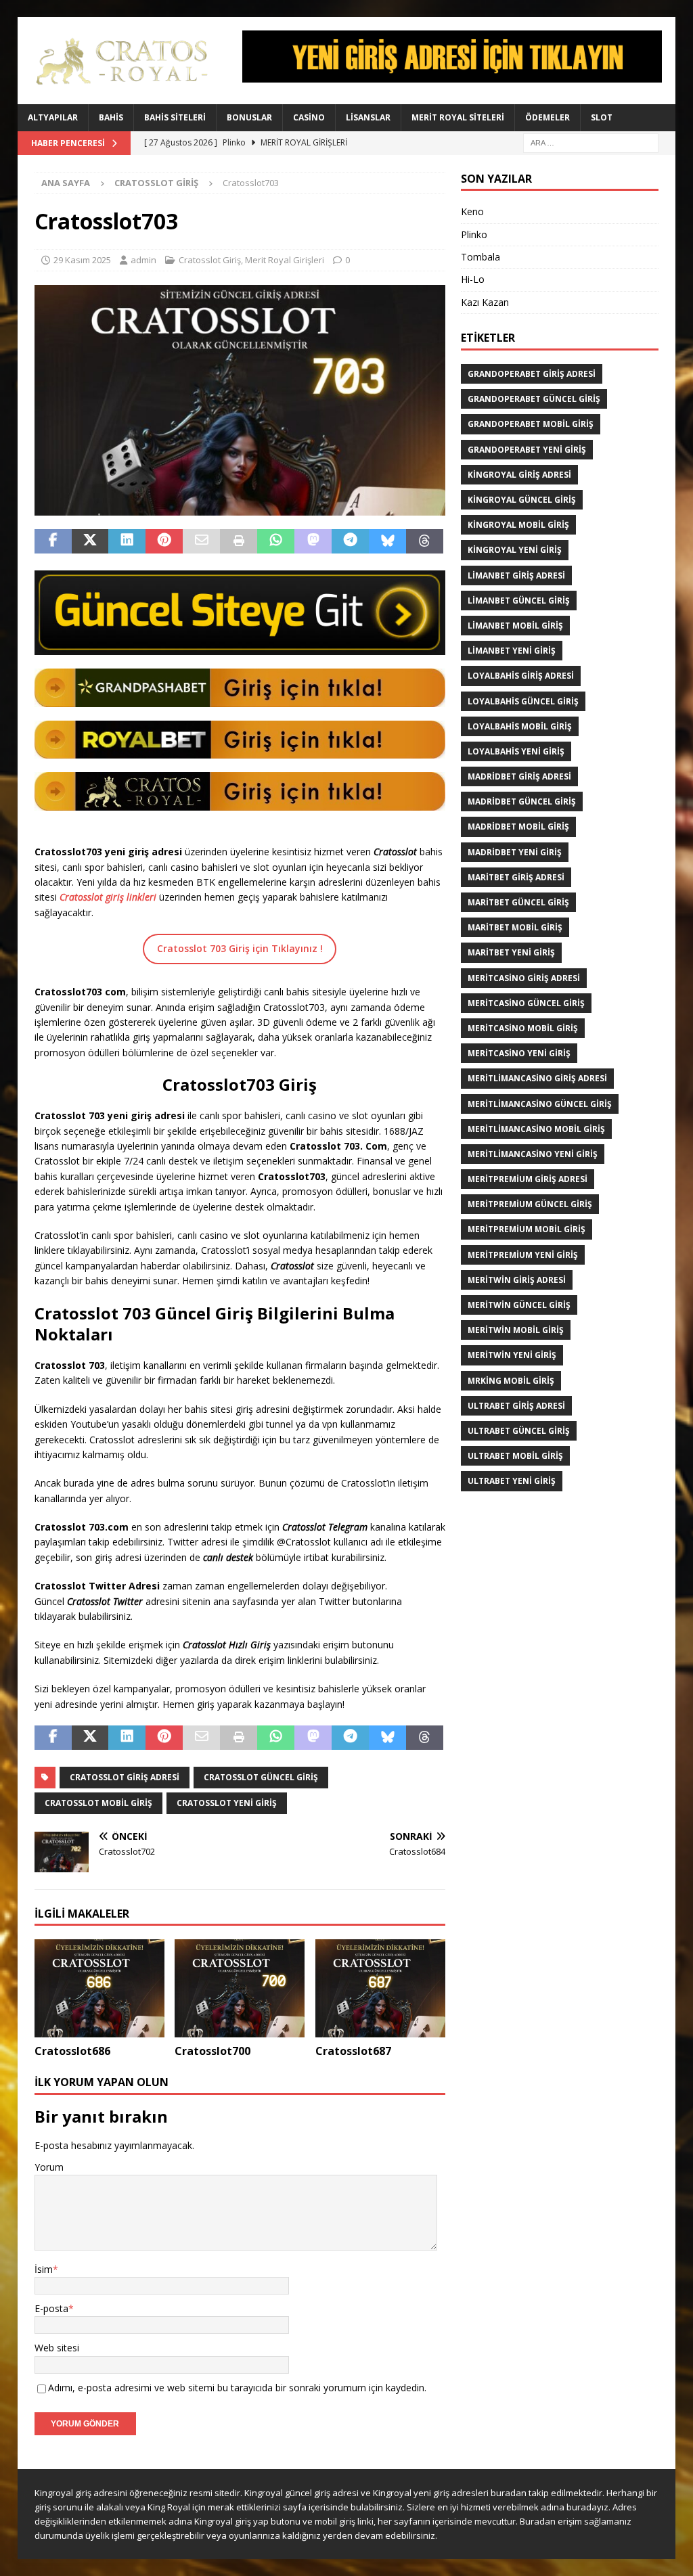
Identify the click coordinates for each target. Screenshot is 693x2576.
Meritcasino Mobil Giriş (523, 1028)
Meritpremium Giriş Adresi (528, 1179)
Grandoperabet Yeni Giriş (527, 450)
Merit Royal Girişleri (285, 260)
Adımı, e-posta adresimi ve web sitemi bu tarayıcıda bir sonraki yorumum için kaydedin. (237, 2388)
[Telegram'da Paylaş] (350, 541)
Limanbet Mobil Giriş (515, 626)
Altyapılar (53, 117)
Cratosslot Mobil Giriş (98, 1803)
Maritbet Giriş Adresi (516, 877)
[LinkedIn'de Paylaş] (127, 541)
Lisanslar (368, 117)
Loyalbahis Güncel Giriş (523, 701)
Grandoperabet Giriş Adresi (532, 374)
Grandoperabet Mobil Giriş (531, 424)
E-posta (51, 2308)
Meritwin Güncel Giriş (519, 1305)
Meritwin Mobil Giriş (516, 1330)
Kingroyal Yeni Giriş (515, 550)
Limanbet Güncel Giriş (519, 601)
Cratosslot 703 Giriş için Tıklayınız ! (240, 948)
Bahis (111, 117)
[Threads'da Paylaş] (425, 541)
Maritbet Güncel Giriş (518, 902)
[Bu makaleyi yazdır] (239, 541)
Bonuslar (249, 117)
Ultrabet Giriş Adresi (516, 1406)
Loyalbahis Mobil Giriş (520, 726)
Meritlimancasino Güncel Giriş (540, 1104)
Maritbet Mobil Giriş (515, 927)
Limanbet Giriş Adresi (516, 575)
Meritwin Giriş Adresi (517, 1280)
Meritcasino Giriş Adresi (524, 978)
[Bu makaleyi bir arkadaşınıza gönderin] (201, 541)
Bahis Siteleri (175, 117)
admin (143, 260)
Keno (472, 211)
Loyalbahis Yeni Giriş (516, 751)
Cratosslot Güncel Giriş (261, 1777)
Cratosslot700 (213, 2051)
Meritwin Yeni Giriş (512, 1355)
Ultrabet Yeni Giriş (512, 1481)
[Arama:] (591, 142)
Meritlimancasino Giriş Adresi (537, 1078)
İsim (44, 2269)
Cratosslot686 (72, 2051)
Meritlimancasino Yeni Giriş (533, 1154)
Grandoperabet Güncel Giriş (534, 399)
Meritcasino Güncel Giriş (526, 1003)
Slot (602, 117)
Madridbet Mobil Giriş (518, 827)
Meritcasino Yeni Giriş (519, 1053)
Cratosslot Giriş (210, 260)
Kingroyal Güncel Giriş (522, 500)
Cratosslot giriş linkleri (108, 897)
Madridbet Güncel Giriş (522, 801)
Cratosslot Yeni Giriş (227, 1803)
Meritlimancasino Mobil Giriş (536, 1129)
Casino (309, 117)
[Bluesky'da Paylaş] (387, 541)
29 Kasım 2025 (82, 260)
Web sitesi (57, 2348)
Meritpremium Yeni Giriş (523, 1255)
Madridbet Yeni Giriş (515, 852)
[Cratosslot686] (99, 1988)
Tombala (480, 257)
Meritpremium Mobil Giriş (527, 1229)
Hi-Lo (473, 279)
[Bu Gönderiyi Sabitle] (164, 541)
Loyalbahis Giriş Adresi (521, 676)
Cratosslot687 (353, 2051)
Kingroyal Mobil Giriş (518, 525)
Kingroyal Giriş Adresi (519, 475)
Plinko (474, 234)
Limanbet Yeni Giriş (512, 651)
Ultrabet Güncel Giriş (519, 1431)
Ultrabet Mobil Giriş (515, 1456)
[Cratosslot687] (380, 1988)
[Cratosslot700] (240, 1988)
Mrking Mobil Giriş (511, 1381)
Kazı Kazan (485, 302)
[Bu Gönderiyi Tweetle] (90, 541)
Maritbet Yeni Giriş (511, 952)
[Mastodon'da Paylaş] (313, 541)
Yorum (49, 2167)
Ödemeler (547, 117)
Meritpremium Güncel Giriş (530, 1204)
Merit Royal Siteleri (458, 117)
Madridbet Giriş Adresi (519, 776)
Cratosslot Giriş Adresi (125, 1777)
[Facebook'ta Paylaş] (53, 541)
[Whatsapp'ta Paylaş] (276, 541)
